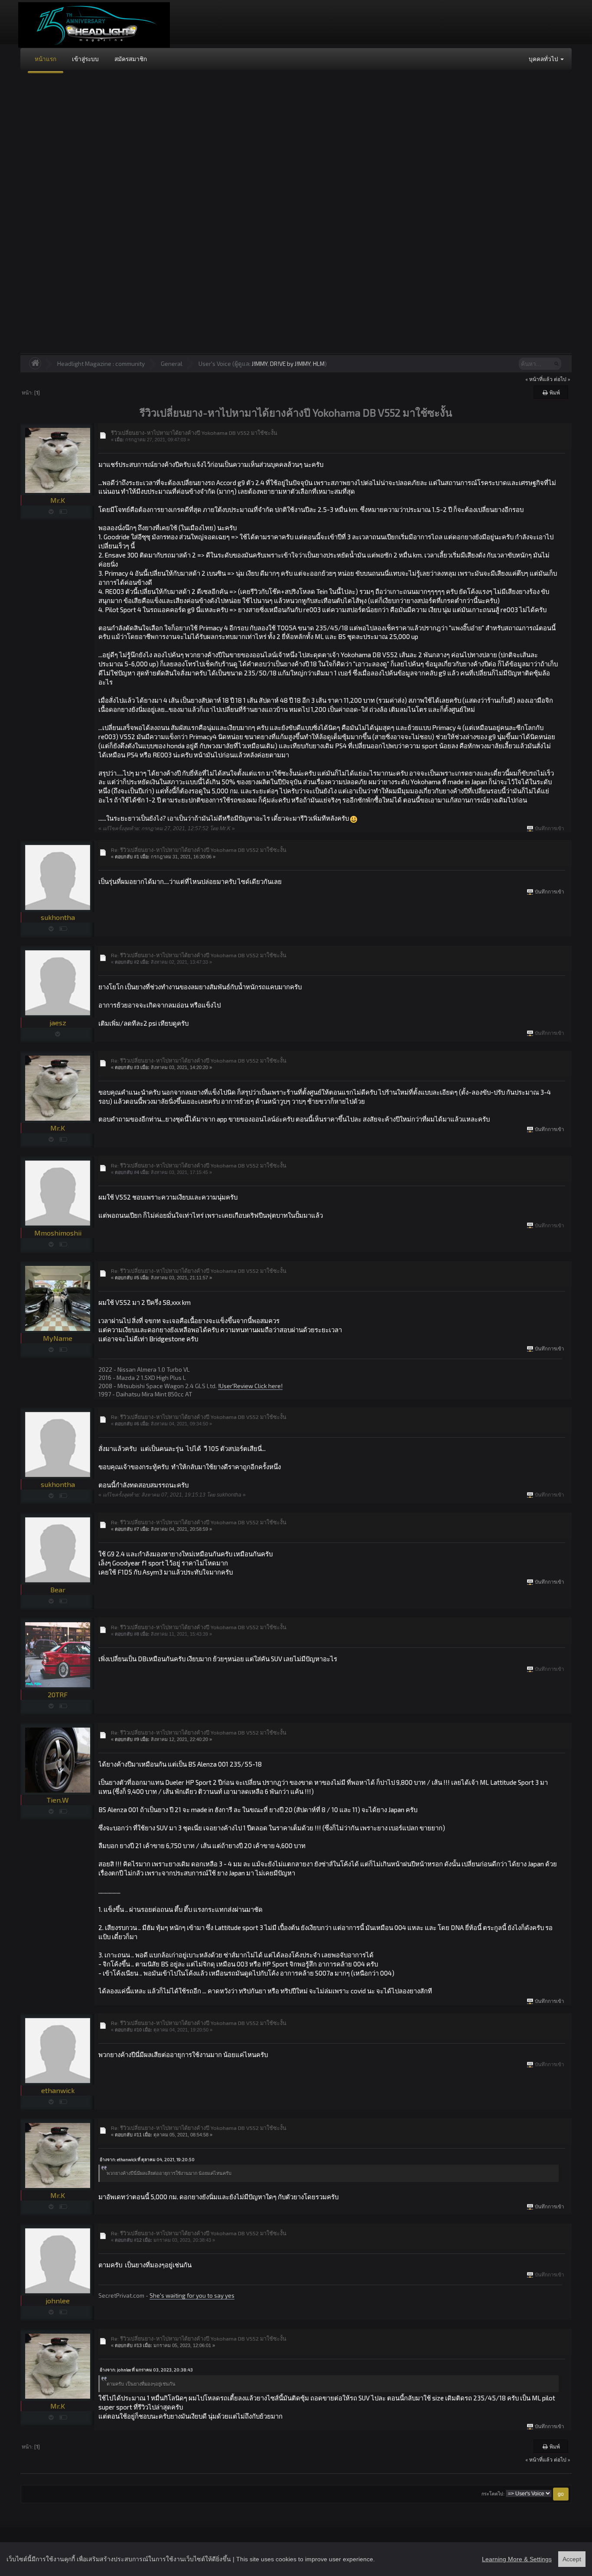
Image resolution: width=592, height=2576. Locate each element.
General (172, 364)
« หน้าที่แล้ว (539, 379)
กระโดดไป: (493, 2494)
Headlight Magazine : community (101, 364)
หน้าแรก (46, 59)
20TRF (58, 1694)
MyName (58, 1338)
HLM (319, 364)
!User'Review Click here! (250, 1386)
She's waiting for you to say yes (192, 2295)
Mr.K (58, 500)
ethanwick (58, 2090)
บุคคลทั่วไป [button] (544, 59)
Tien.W (58, 1800)
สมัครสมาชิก (131, 59)
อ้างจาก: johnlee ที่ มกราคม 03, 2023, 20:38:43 (146, 2370)
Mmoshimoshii (58, 1233)
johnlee (58, 2300)
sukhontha (58, 917)
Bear (58, 1590)
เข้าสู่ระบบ (85, 59)
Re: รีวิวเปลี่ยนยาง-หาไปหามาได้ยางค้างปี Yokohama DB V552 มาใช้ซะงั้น (199, 850)
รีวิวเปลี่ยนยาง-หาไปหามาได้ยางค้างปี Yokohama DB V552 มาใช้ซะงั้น (194, 433)
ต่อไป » (562, 379)
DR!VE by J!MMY (290, 364)
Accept (572, 2559)
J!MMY (260, 364)
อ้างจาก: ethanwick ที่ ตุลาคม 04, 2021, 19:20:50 (147, 2159)
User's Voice (215, 364)
